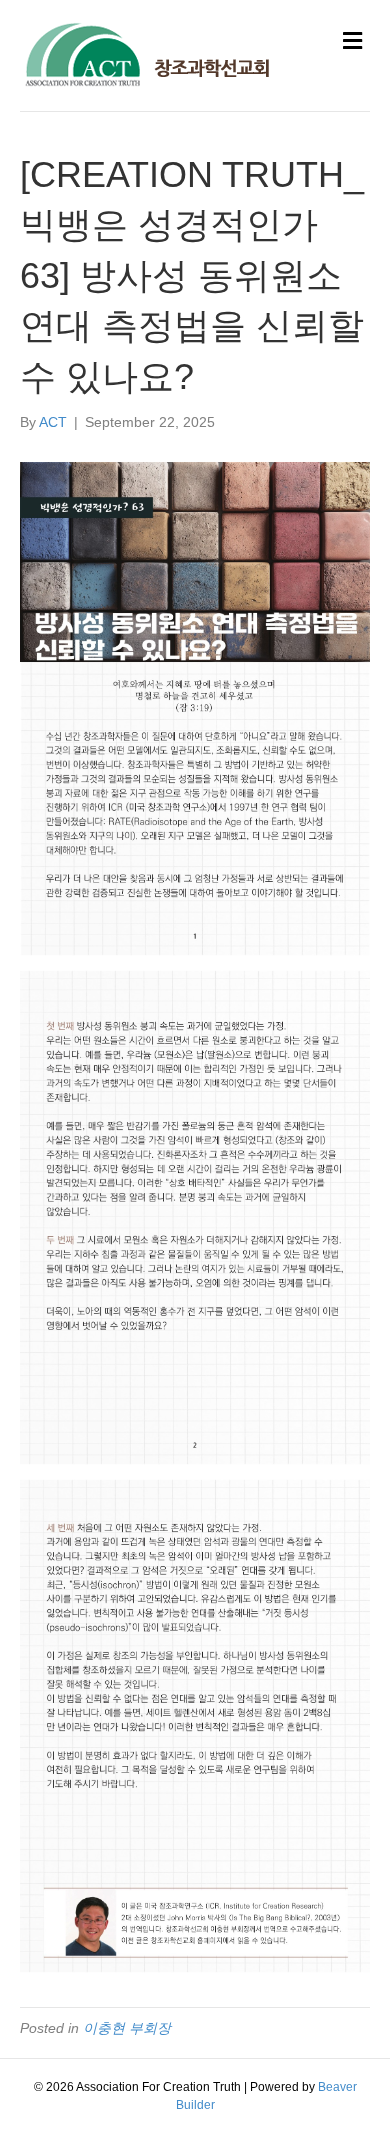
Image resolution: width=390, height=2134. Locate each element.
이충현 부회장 (127, 2028)
